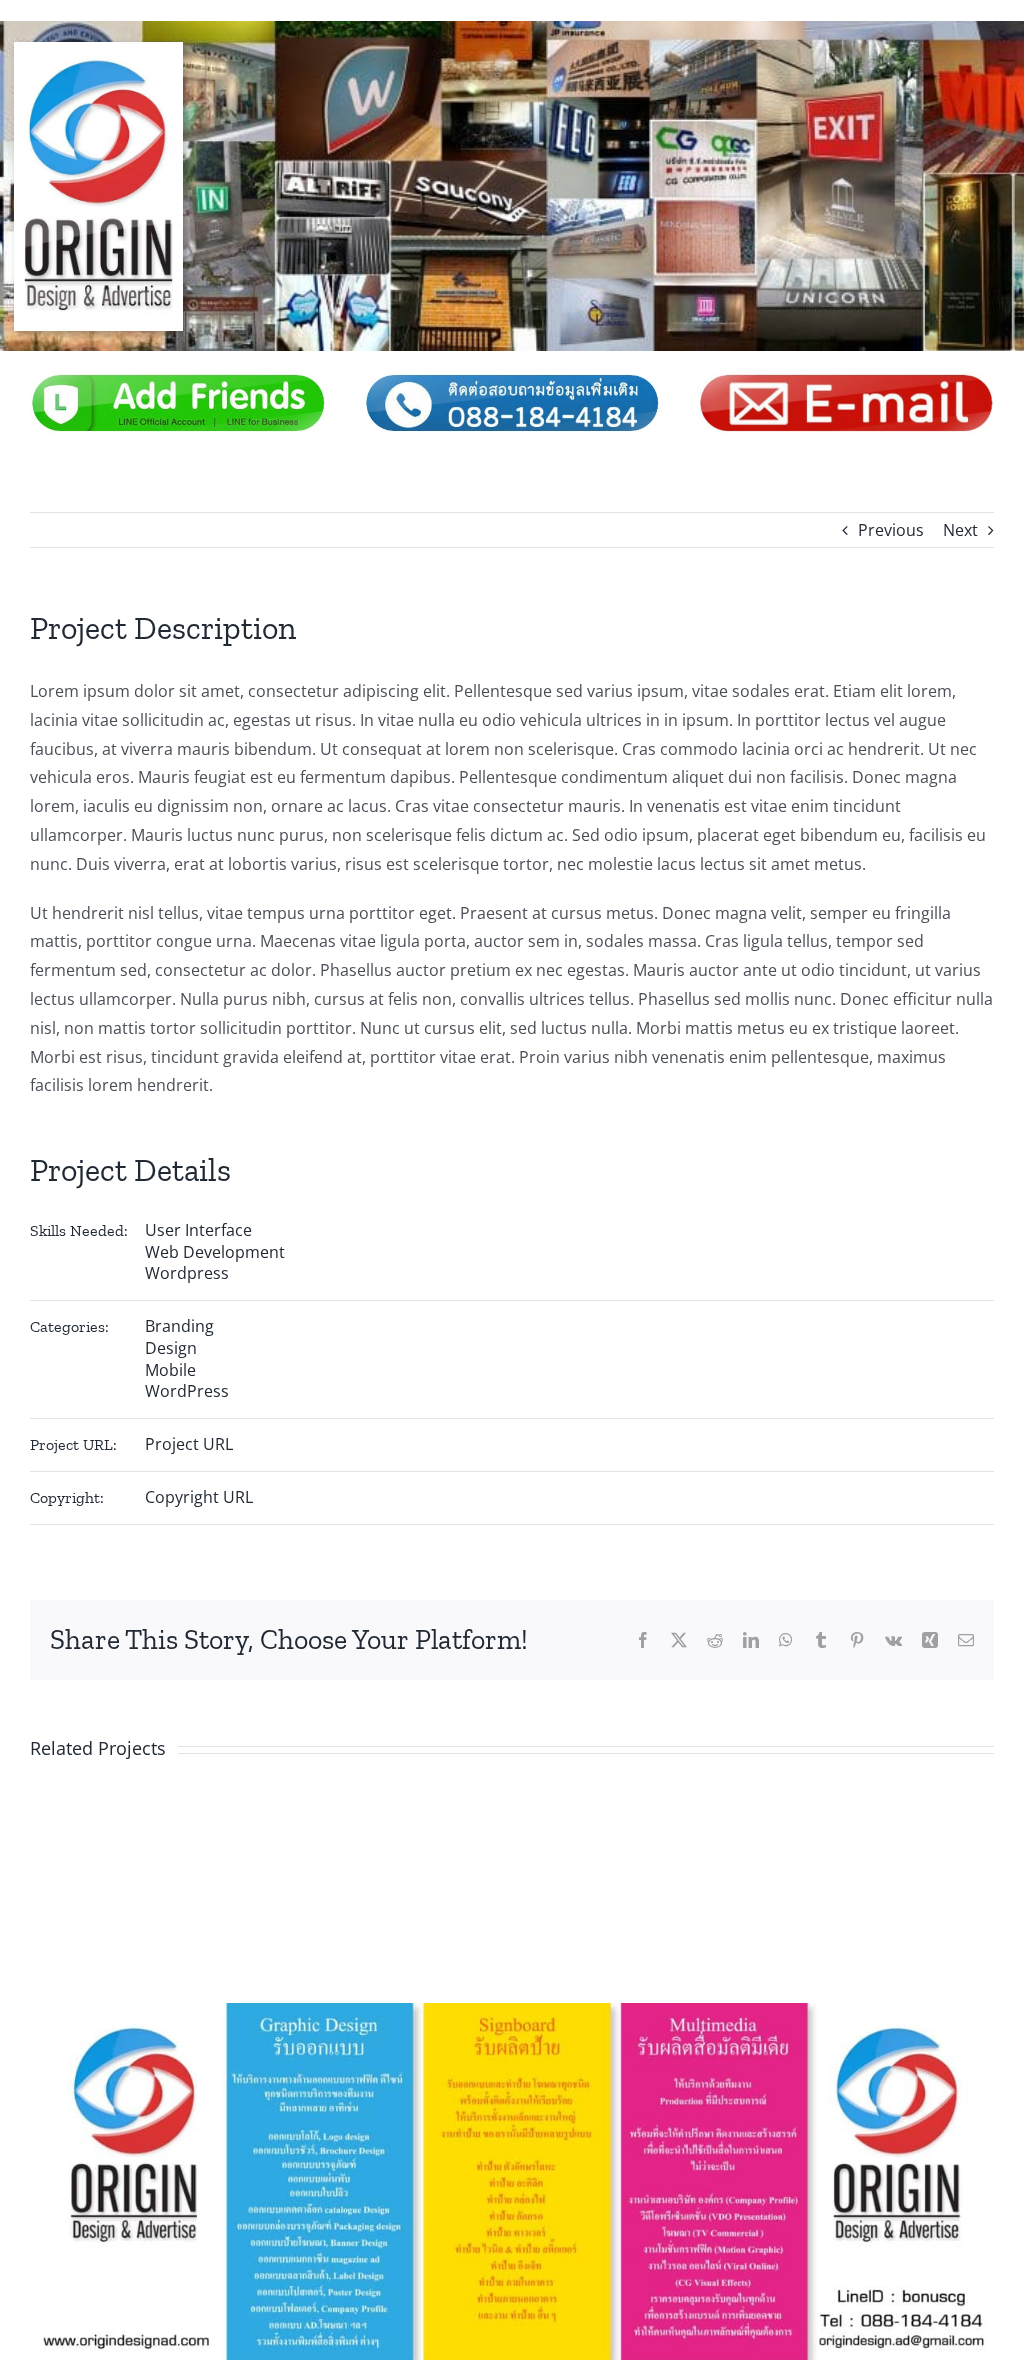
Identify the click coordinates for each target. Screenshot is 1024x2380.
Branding (179, 1326)
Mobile (170, 1370)
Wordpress (187, 1273)
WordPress (187, 1391)
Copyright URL (199, 1497)
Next (960, 530)
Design (171, 1348)
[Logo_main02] (98, 50)
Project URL (189, 1444)
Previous (891, 530)
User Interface (198, 1230)
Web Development (215, 1252)
